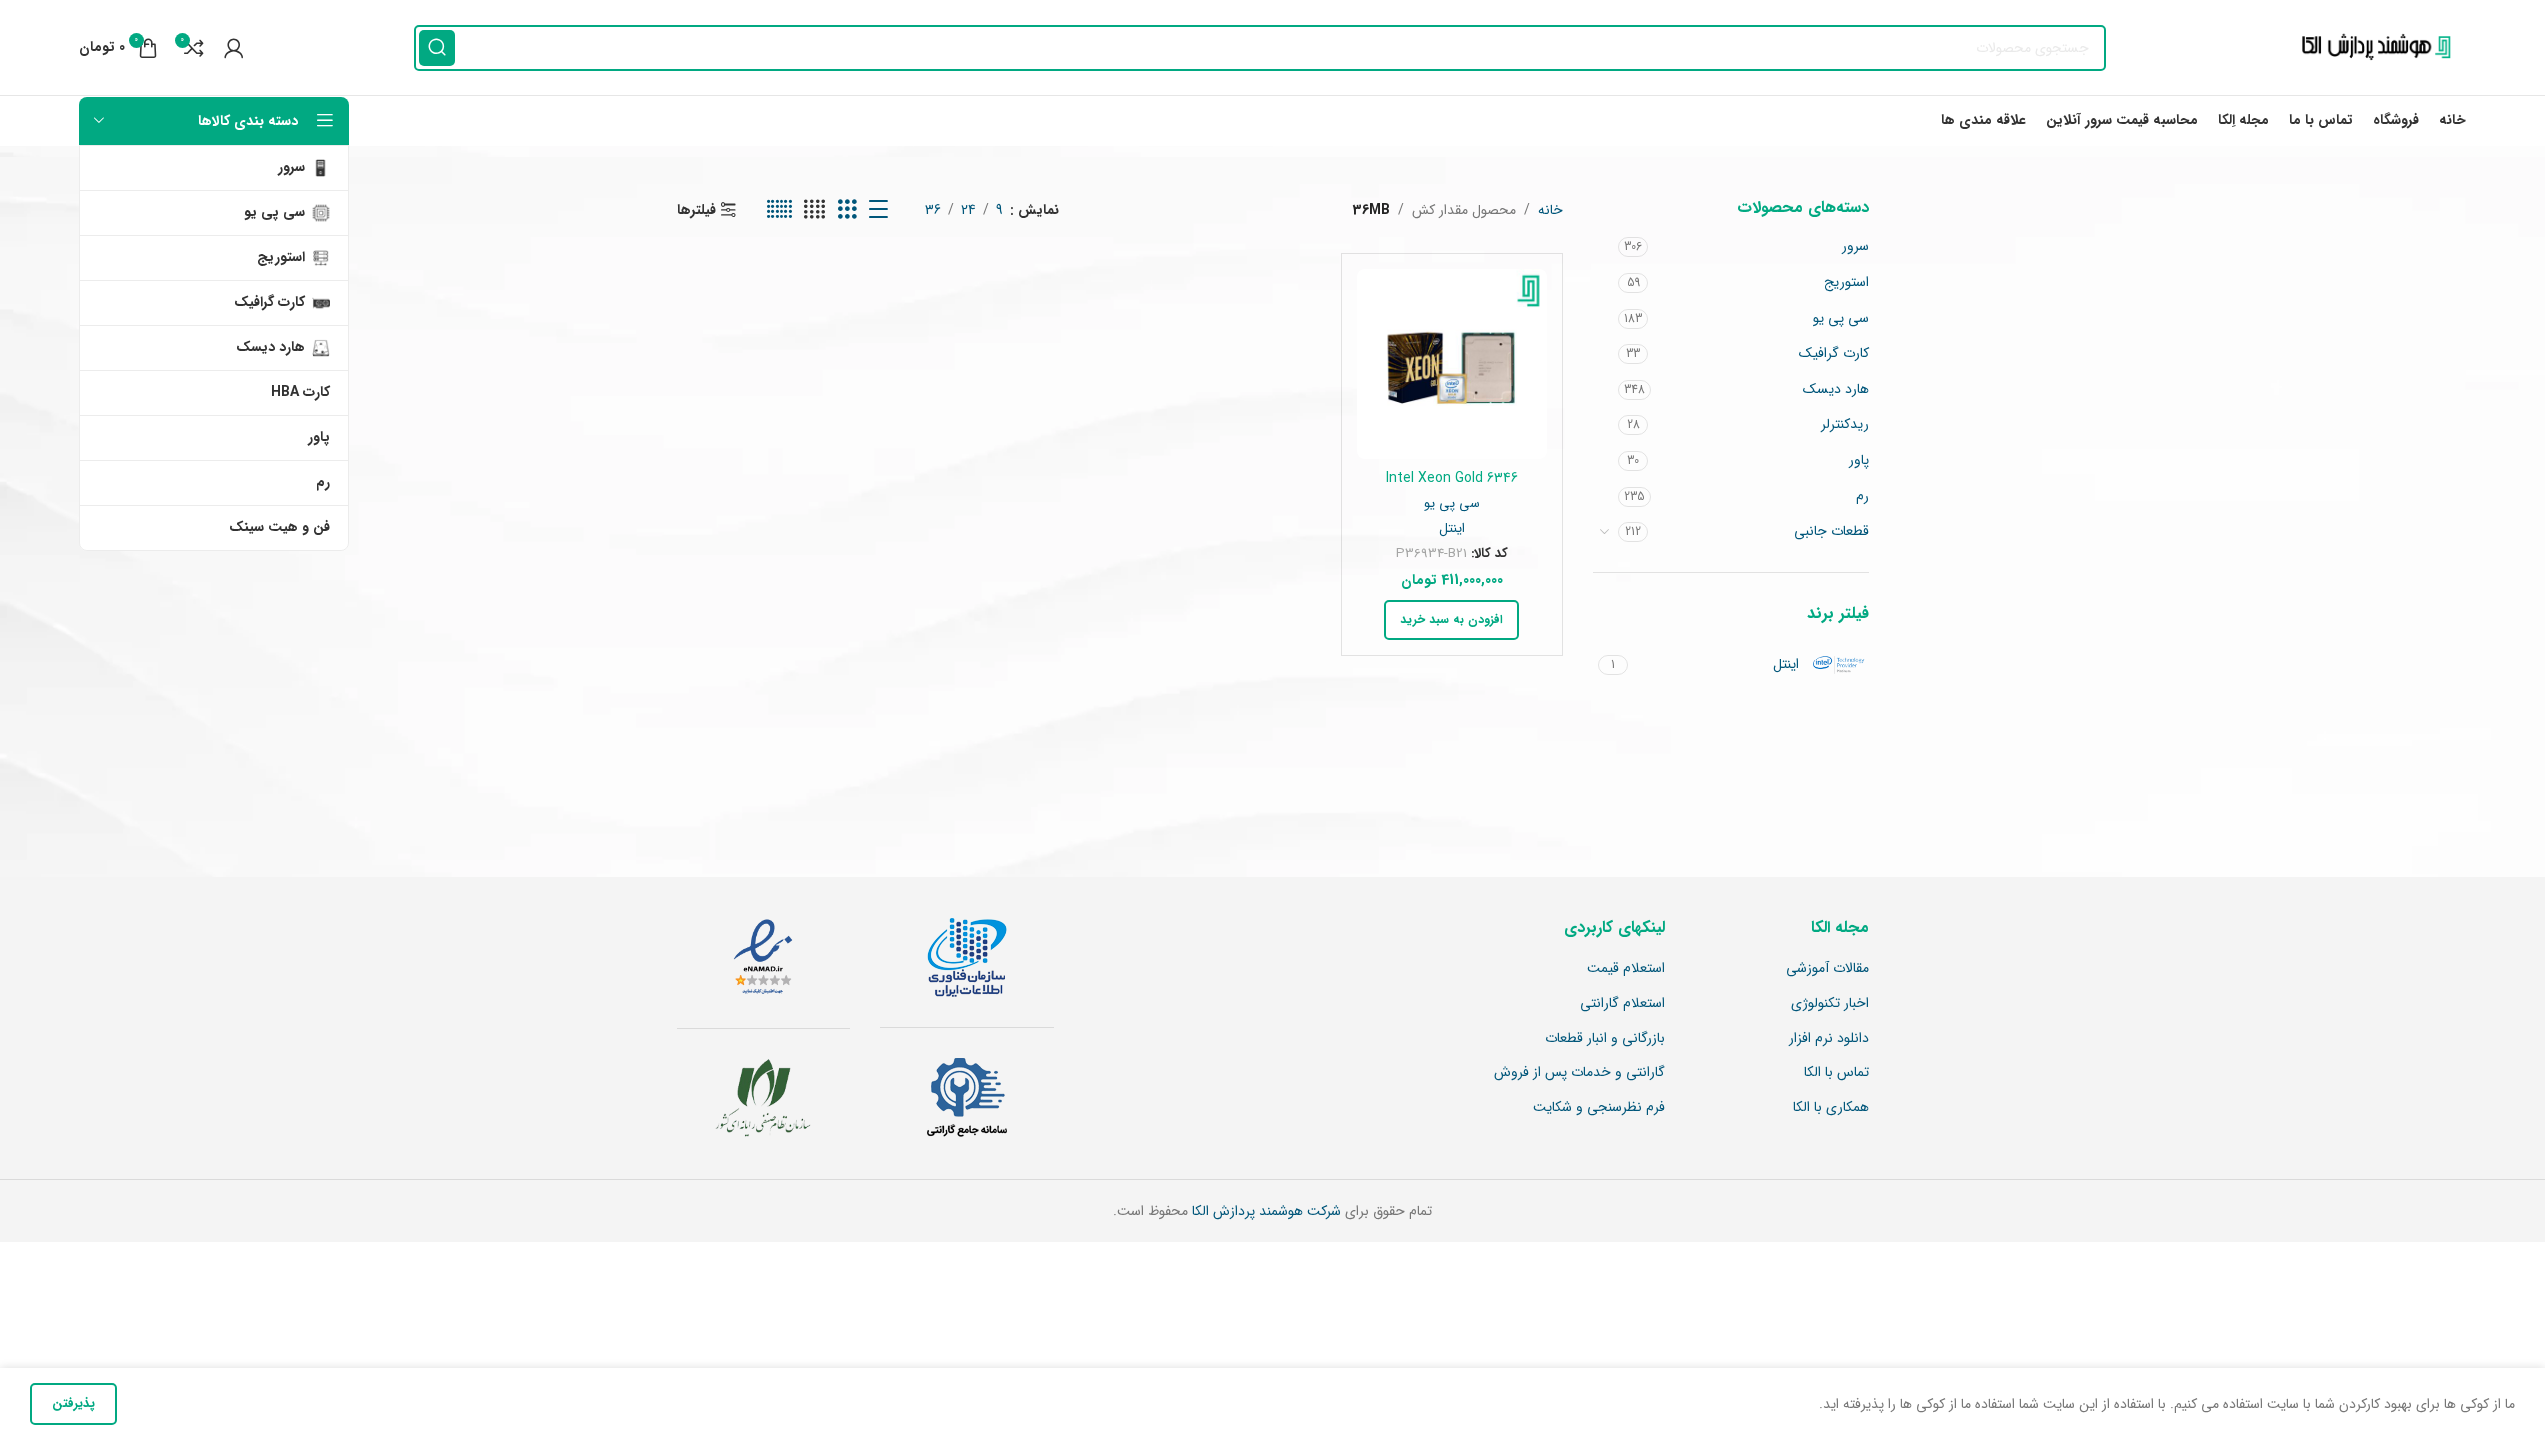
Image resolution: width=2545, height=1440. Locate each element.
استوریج (1846, 282)
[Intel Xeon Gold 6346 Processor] (1452, 364)
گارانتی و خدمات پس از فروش (1579, 1073)
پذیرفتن (73, 1403)
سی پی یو (1841, 318)
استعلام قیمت (1626, 969)
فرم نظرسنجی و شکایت (1599, 1108)
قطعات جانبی (1831, 531)
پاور (1859, 460)
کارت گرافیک (1834, 353)
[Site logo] (2371, 47)
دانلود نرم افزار (1829, 1039)
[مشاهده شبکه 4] (814, 210)
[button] (1451, 620)
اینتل (1452, 528)
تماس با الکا (1836, 1073)
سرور (1855, 246)
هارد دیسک (1836, 389)
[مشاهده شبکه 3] (847, 210)
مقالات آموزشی (1827, 969)
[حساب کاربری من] (234, 48)
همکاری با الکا (1831, 1108)
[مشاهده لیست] (878, 210)
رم (1862, 496)
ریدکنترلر (1845, 424)
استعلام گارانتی (1622, 1004)
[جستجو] (437, 48)
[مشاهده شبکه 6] (779, 210)
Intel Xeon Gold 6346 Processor (1452, 488)
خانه (1550, 210)
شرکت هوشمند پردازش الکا (1264, 1211)
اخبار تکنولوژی (1830, 1004)
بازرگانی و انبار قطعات (1605, 1039)
